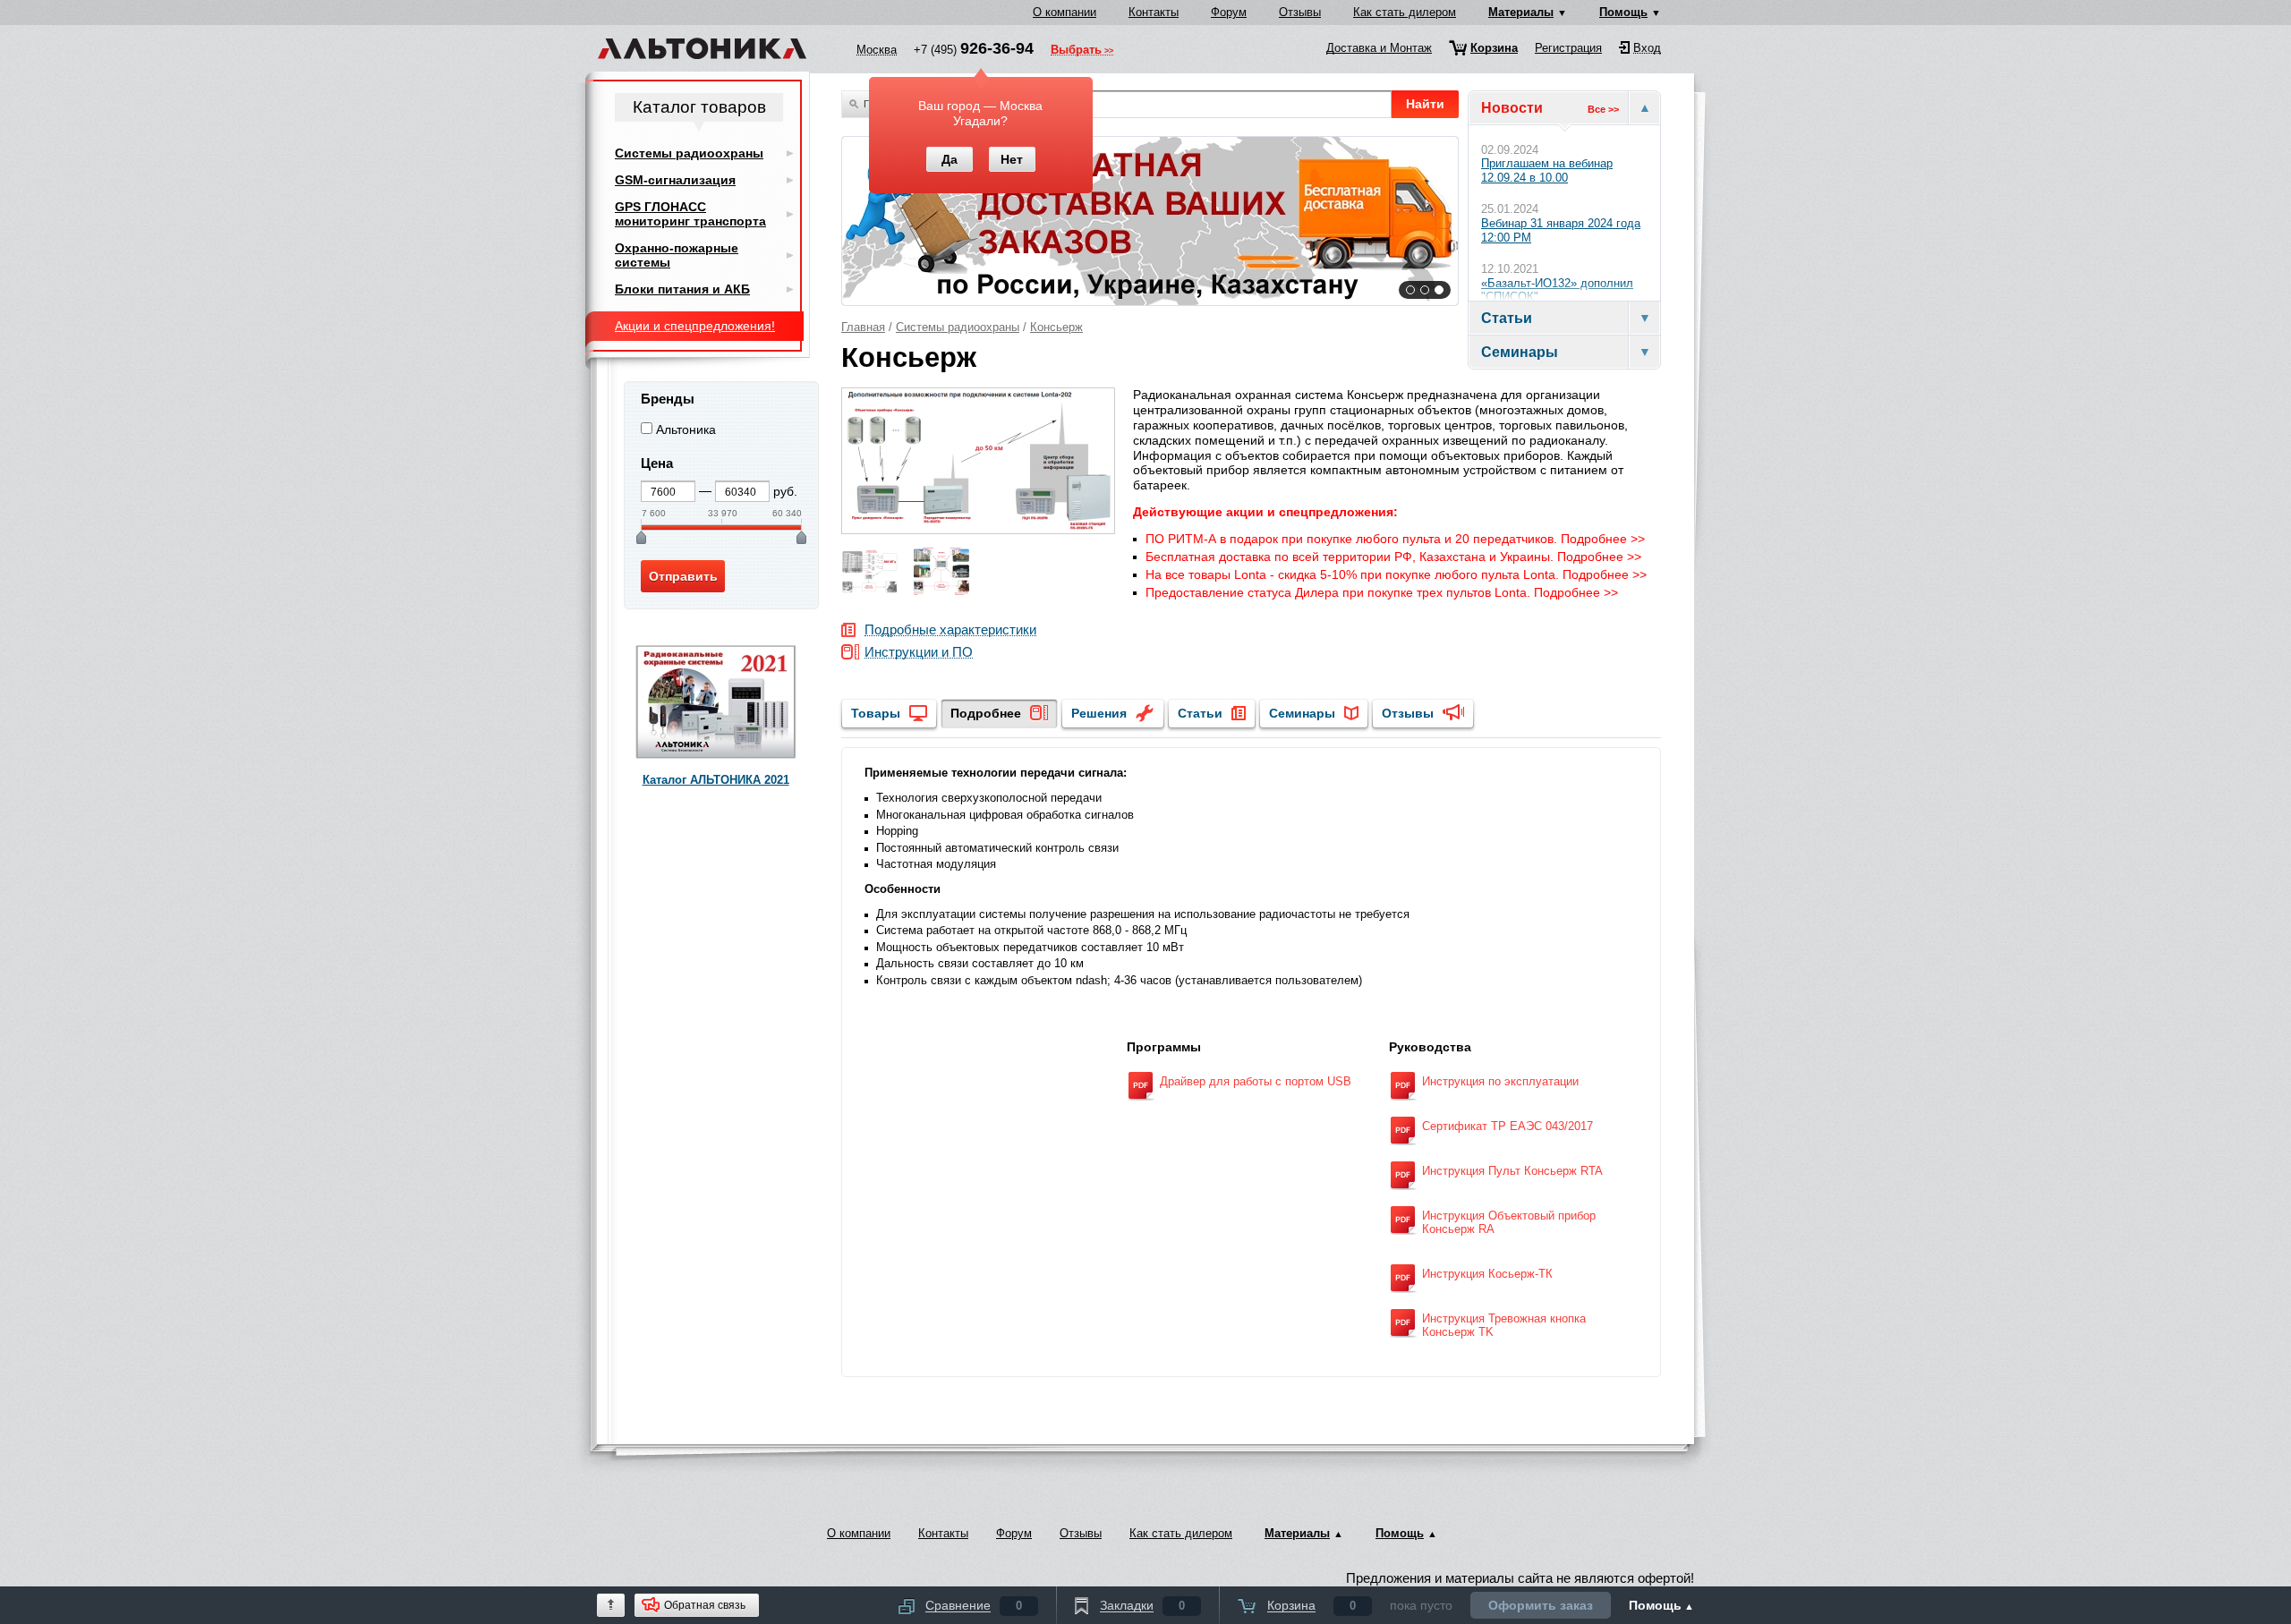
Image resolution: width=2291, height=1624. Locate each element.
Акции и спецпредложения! (695, 326)
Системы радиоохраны (958, 327)
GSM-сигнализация (675, 180)
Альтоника (686, 429)
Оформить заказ (1541, 1605)
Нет (1012, 159)
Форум (1229, 12)
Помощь (1623, 12)
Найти (1425, 104)
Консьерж (1056, 327)
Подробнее (986, 713)
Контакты (1154, 12)
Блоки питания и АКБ (682, 289)
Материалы (1521, 12)
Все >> (1603, 109)
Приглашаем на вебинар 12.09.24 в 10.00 (1547, 170)
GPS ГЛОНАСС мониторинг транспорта (690, 214)
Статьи (1200, 713)
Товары (876, 713)
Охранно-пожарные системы (677, 255)
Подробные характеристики (950, 630)
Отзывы (1300, 12)
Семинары (1302, 713)
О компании (1065, 12)
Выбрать (1076, 51)
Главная (863, 327)
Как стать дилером (1405, 12)
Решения (1099, 713)
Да (950, 159)
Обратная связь (705, 1605)
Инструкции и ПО (919, 653)
